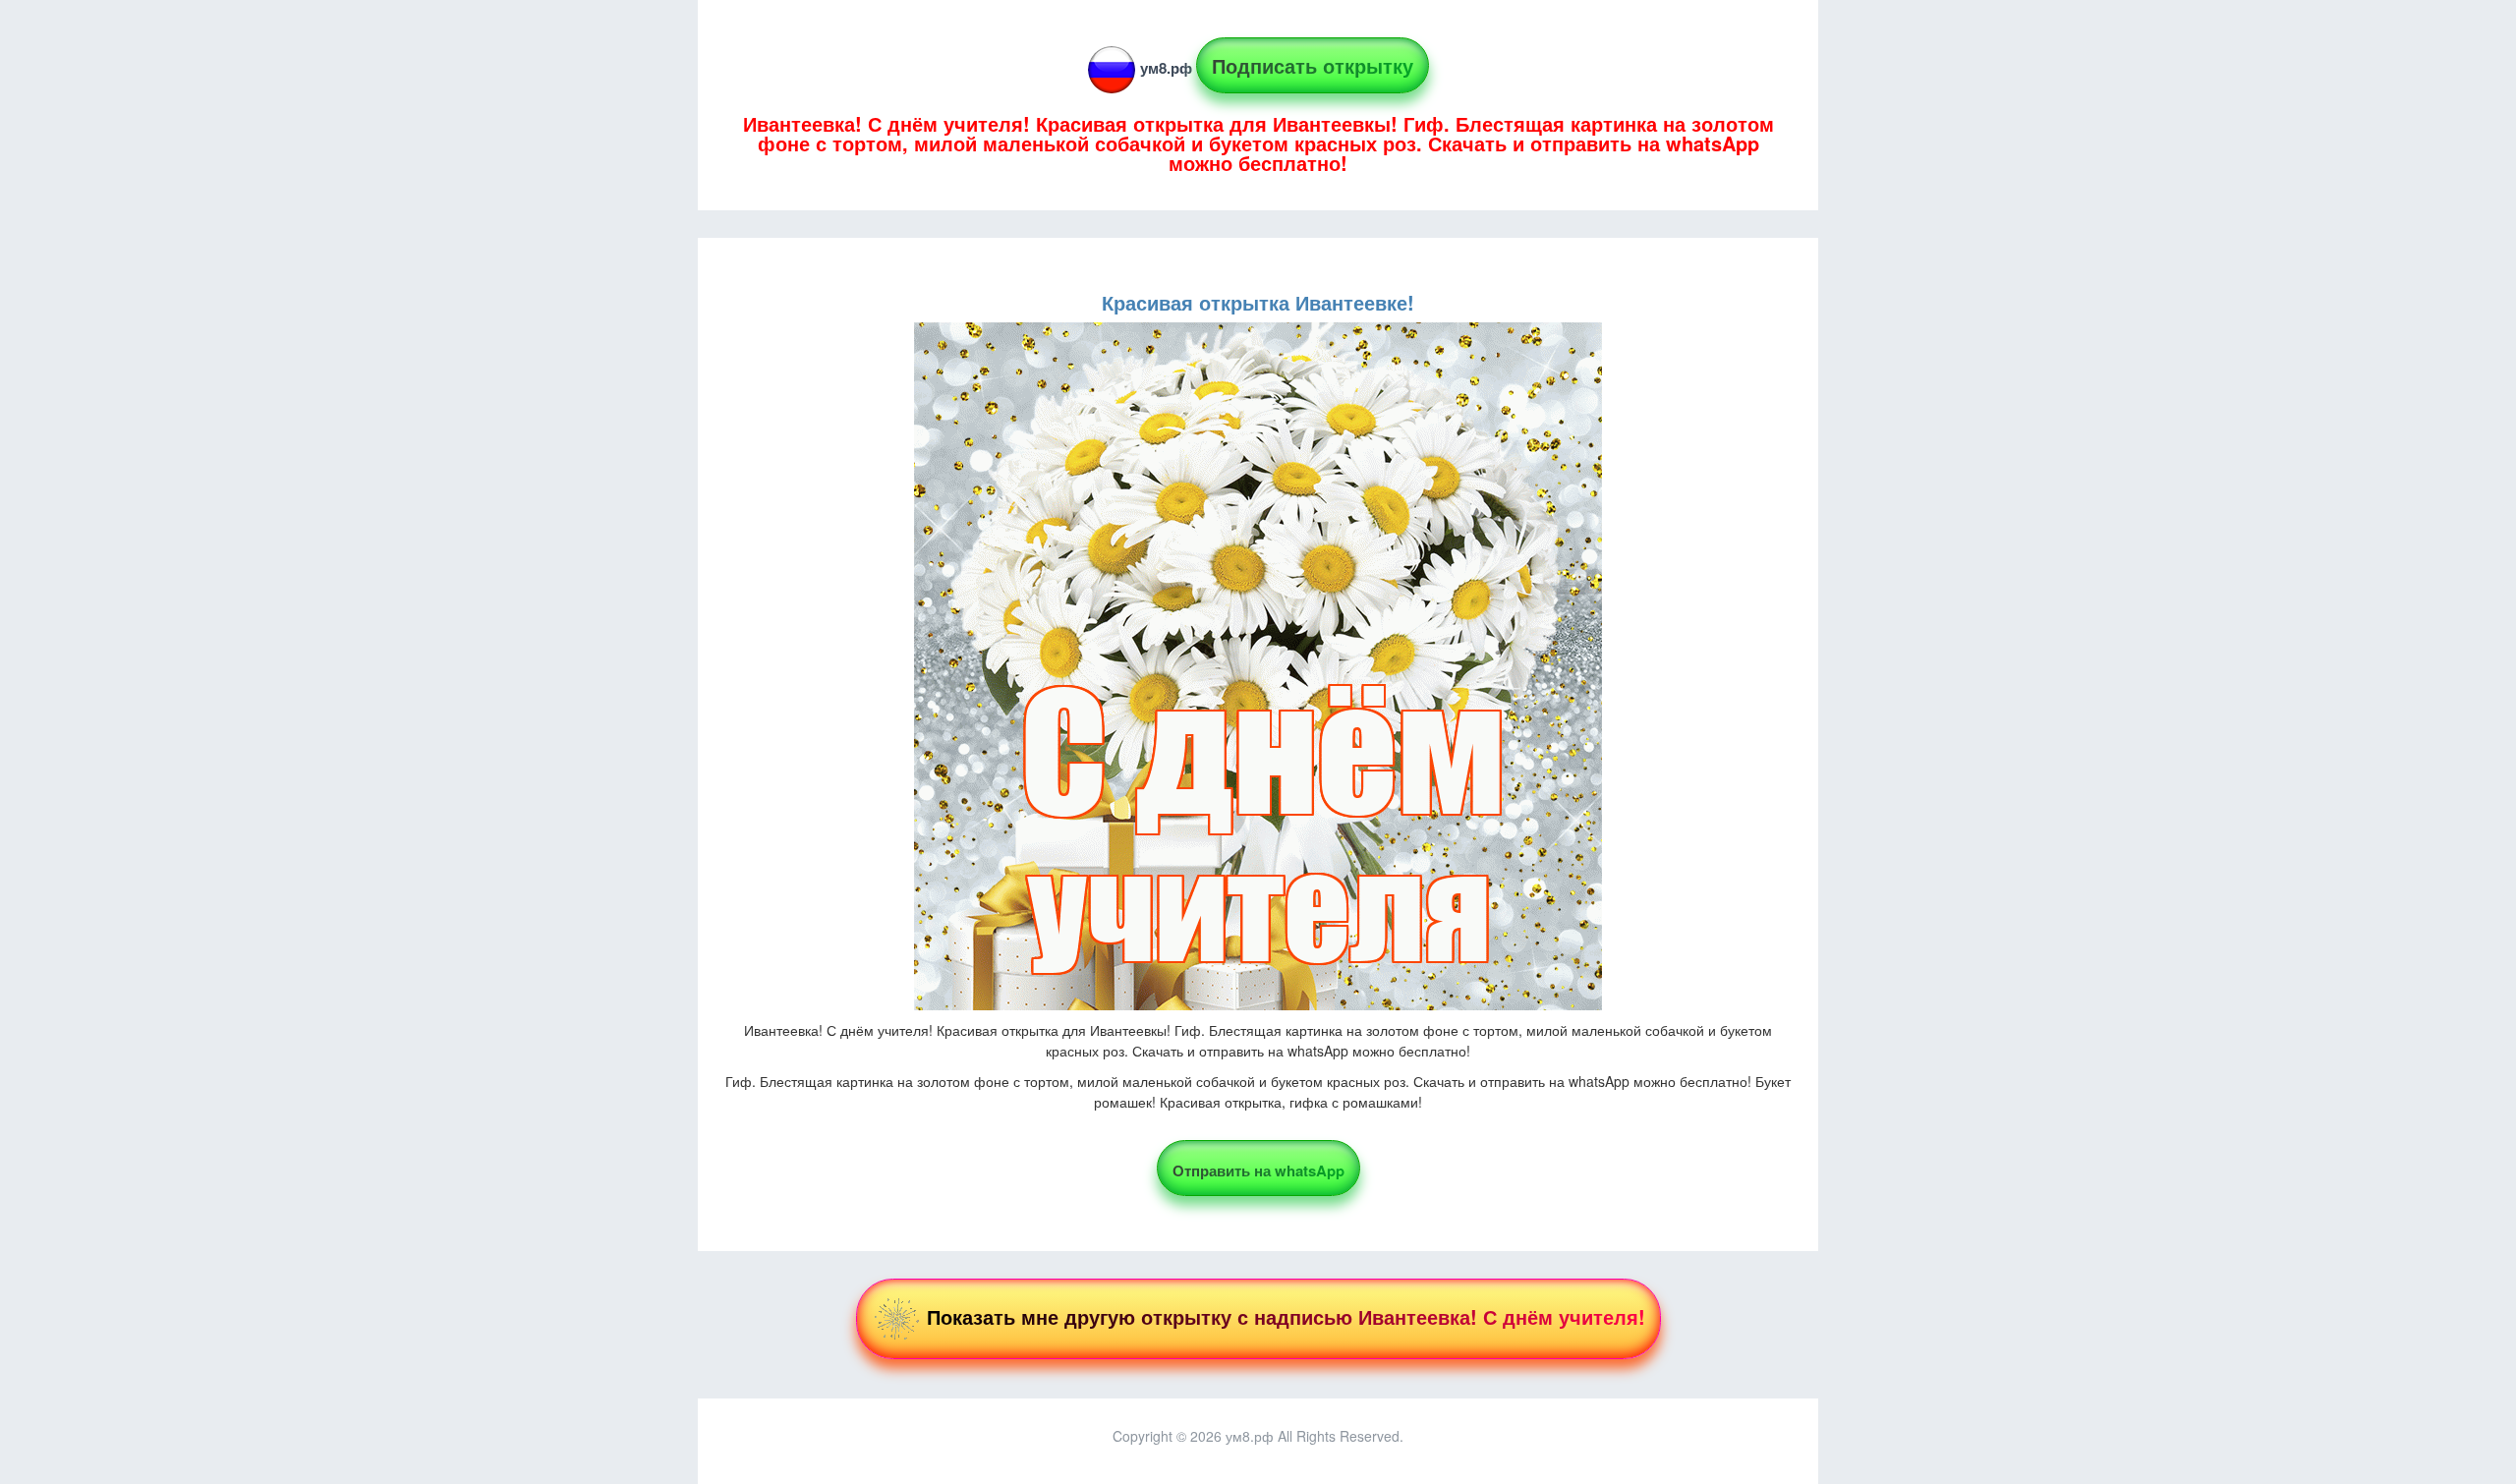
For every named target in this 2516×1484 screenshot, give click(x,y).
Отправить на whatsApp (1258, 1170)
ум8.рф (1166, 68)
